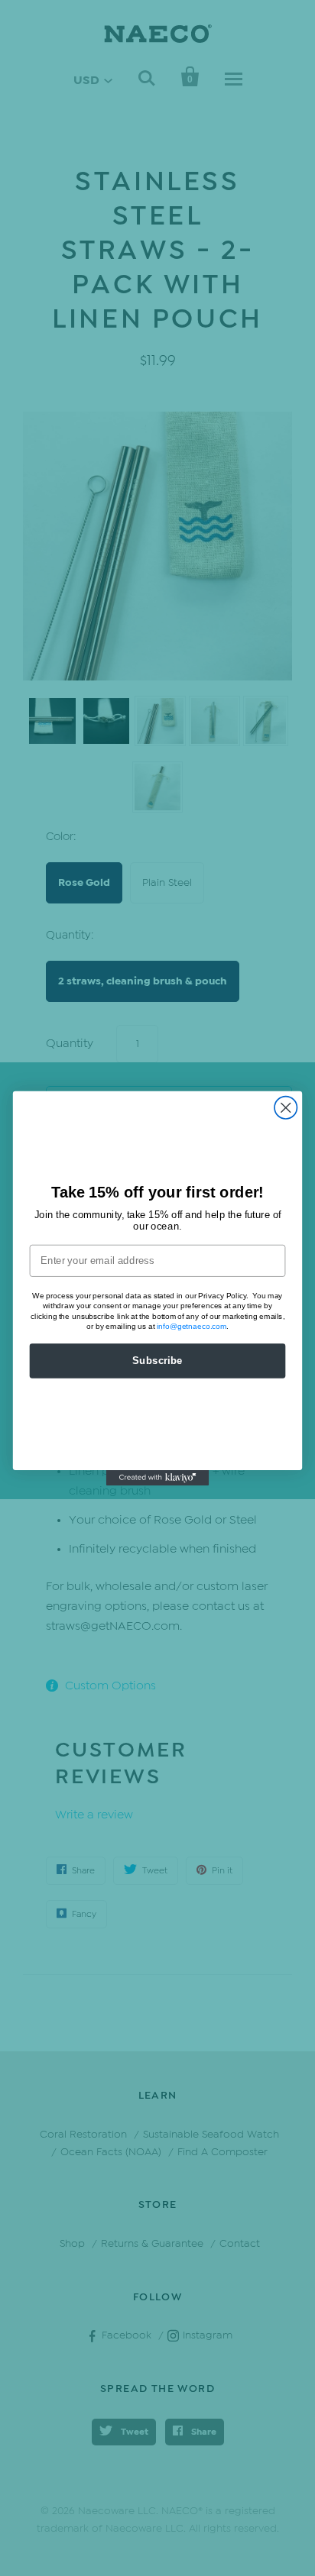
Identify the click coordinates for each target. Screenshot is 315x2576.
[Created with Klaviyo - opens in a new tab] (158, 1477)
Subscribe (157, 1360)
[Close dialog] (286, 1107)
